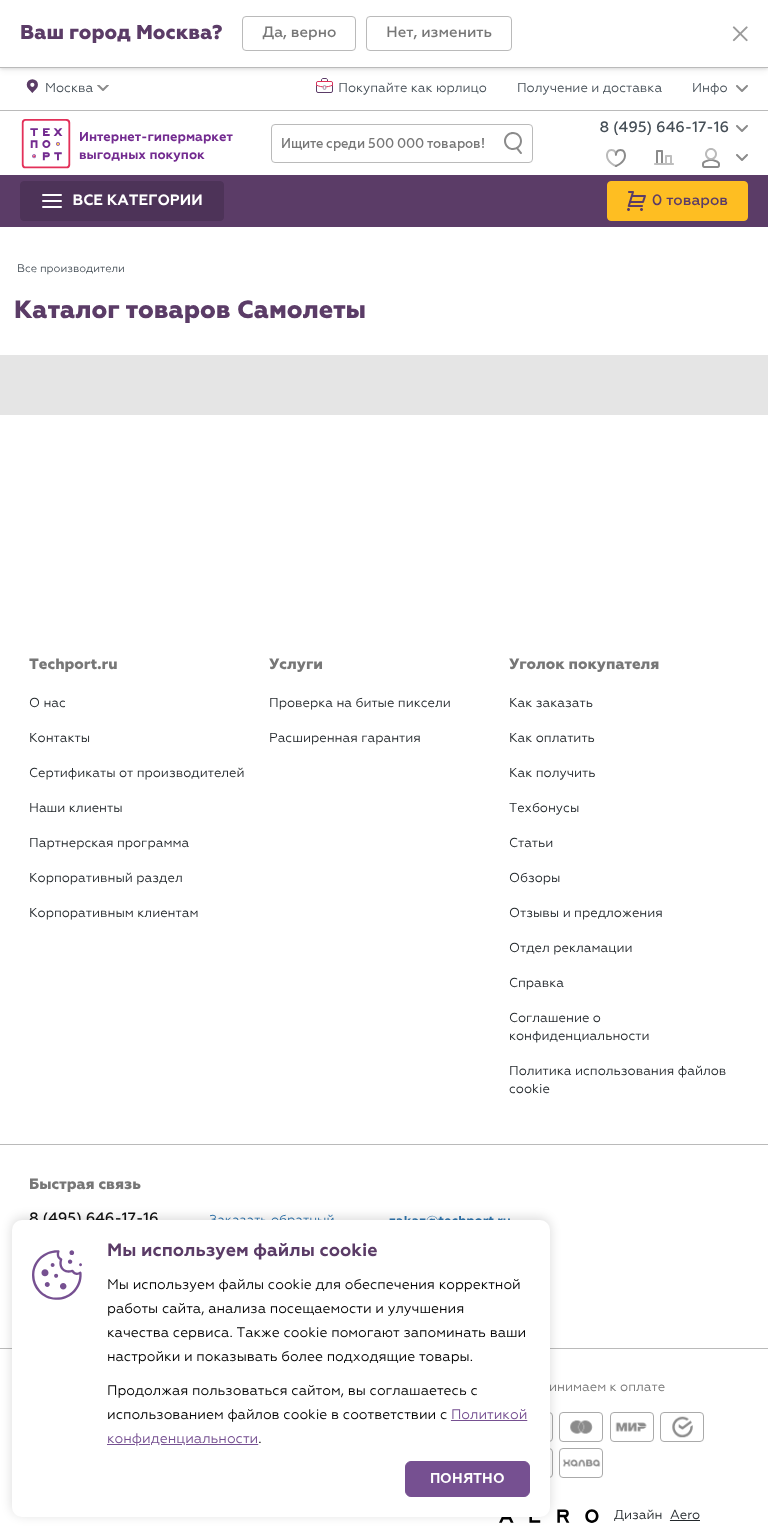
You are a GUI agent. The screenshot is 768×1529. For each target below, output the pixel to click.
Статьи (531, 843)
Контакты (59, 738)
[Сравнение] (661, 160)
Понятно (467, 1478)
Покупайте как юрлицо (412, 89)
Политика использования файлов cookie (617, 1080)
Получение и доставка (589, 89)
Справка (536, 983)
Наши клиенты (76, 808)
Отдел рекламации (571, 948)
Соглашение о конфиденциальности (579, 1027)
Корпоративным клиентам (113, 913)
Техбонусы (544, 808)
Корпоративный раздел (106, 878)
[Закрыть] (740, 34)
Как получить (552, 773)
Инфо (711, 89)
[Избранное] (613, 160)
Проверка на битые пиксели (360, 703)
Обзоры (534, 878)
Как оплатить (552, 738)
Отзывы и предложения (586, 913)
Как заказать (551, 703)
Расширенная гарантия (345, 738)
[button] (299, 33)
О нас (47, 703)
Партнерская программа (109, 843)
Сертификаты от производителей (137, 773)
